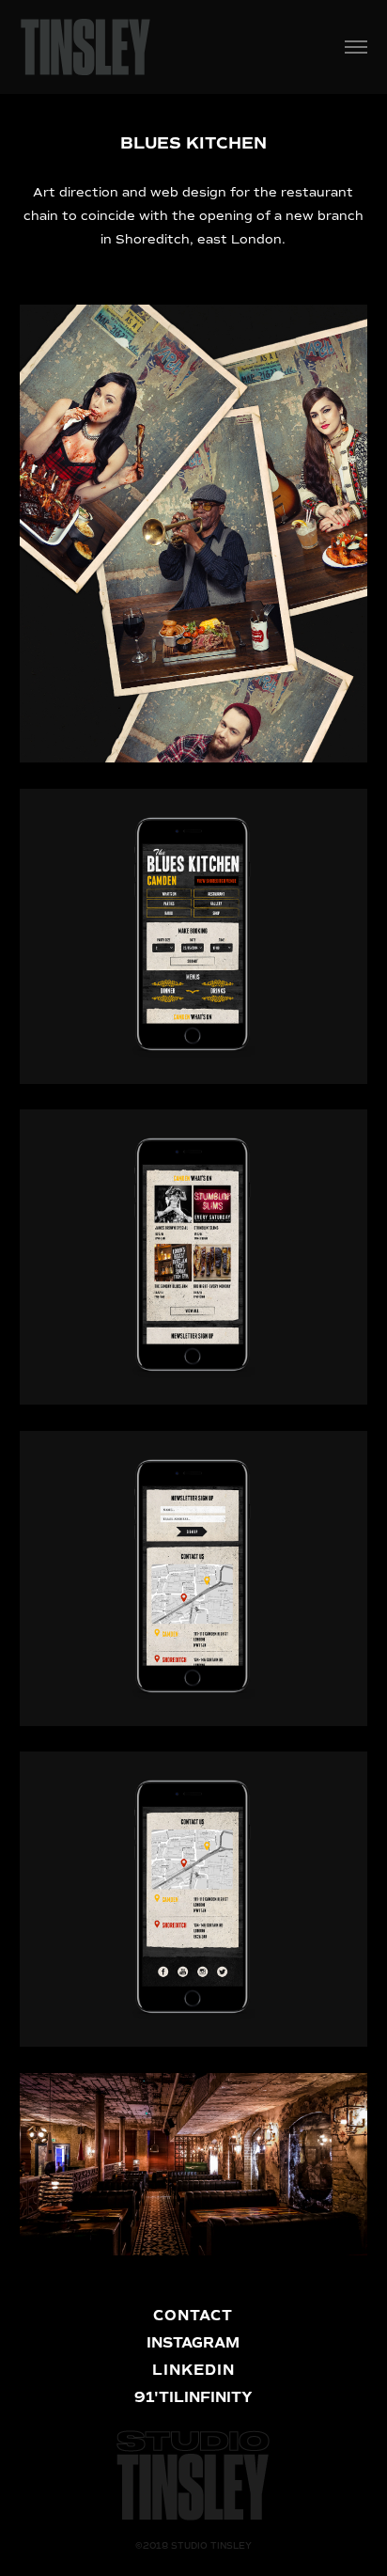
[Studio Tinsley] (85, 45)
